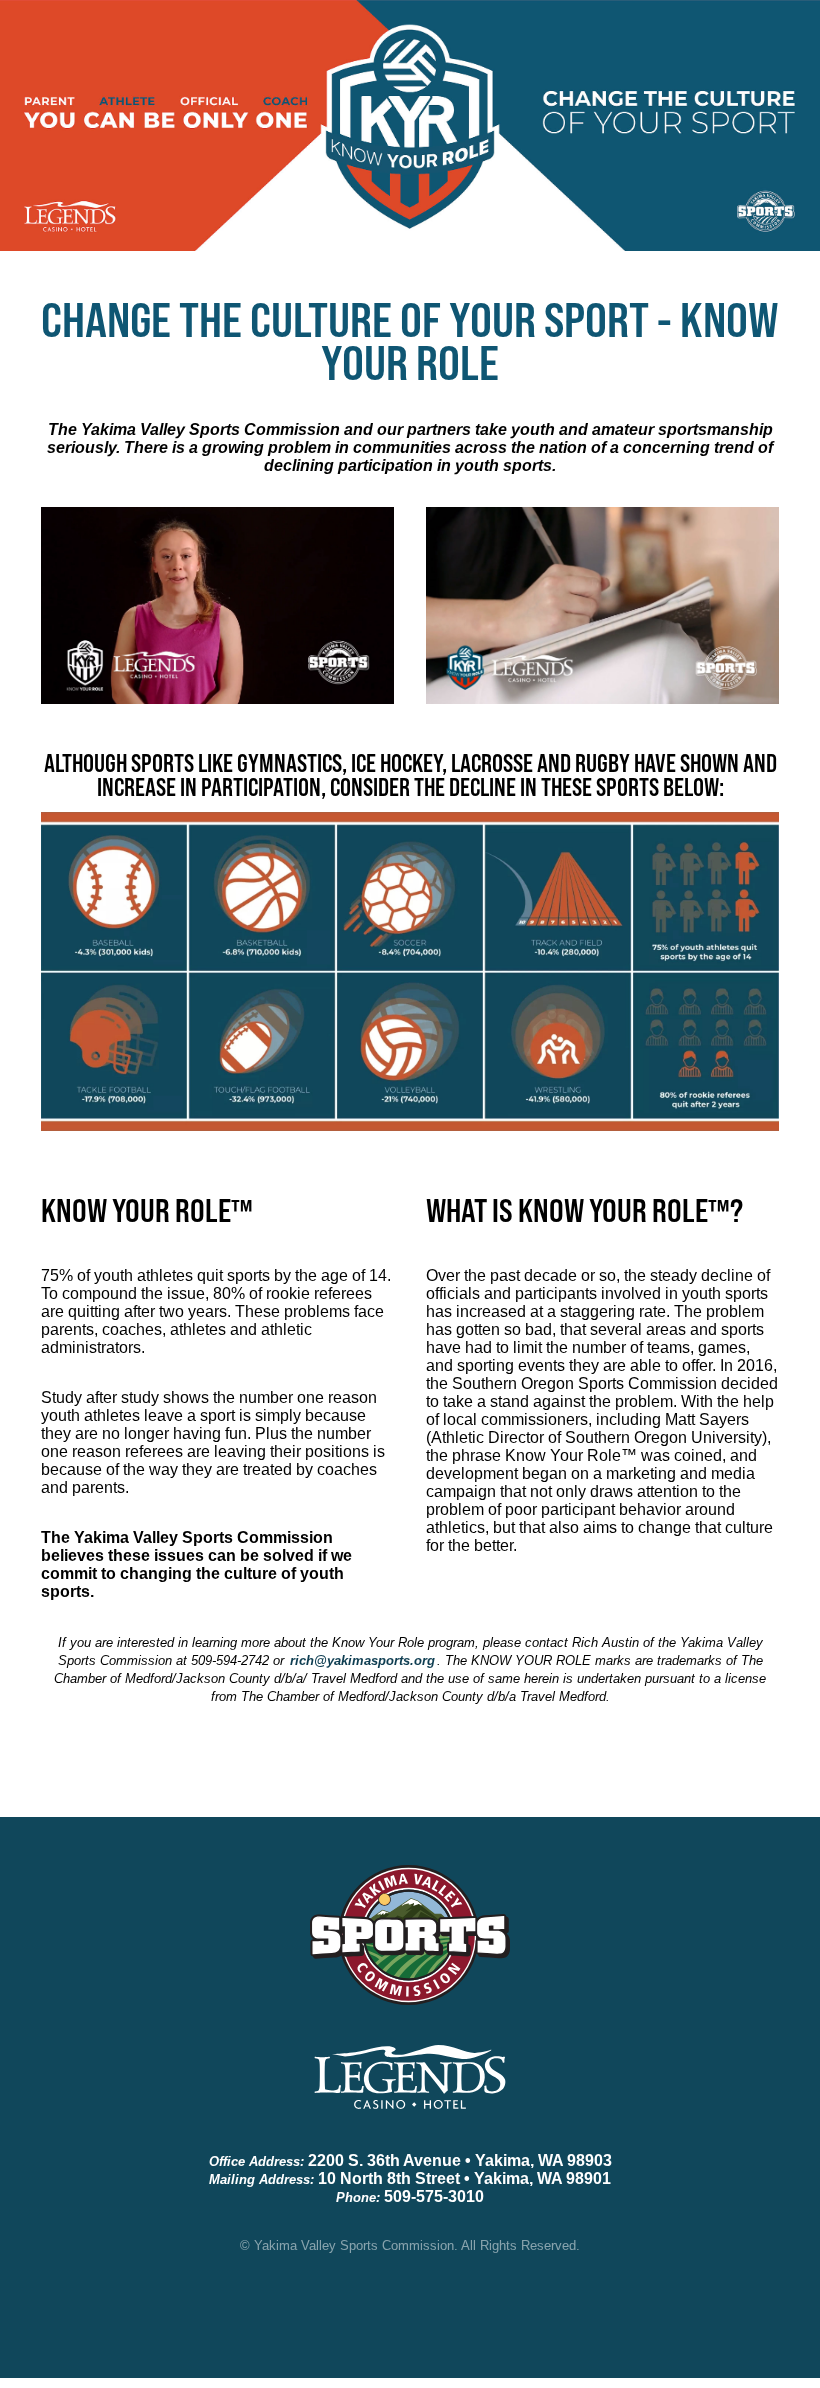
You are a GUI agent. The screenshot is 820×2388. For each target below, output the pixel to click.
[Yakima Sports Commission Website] (410, 1951)
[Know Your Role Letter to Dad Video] (602, 605)
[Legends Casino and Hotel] (410, 2094)
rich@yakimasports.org (362, 1660)
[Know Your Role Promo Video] (217, 605)
